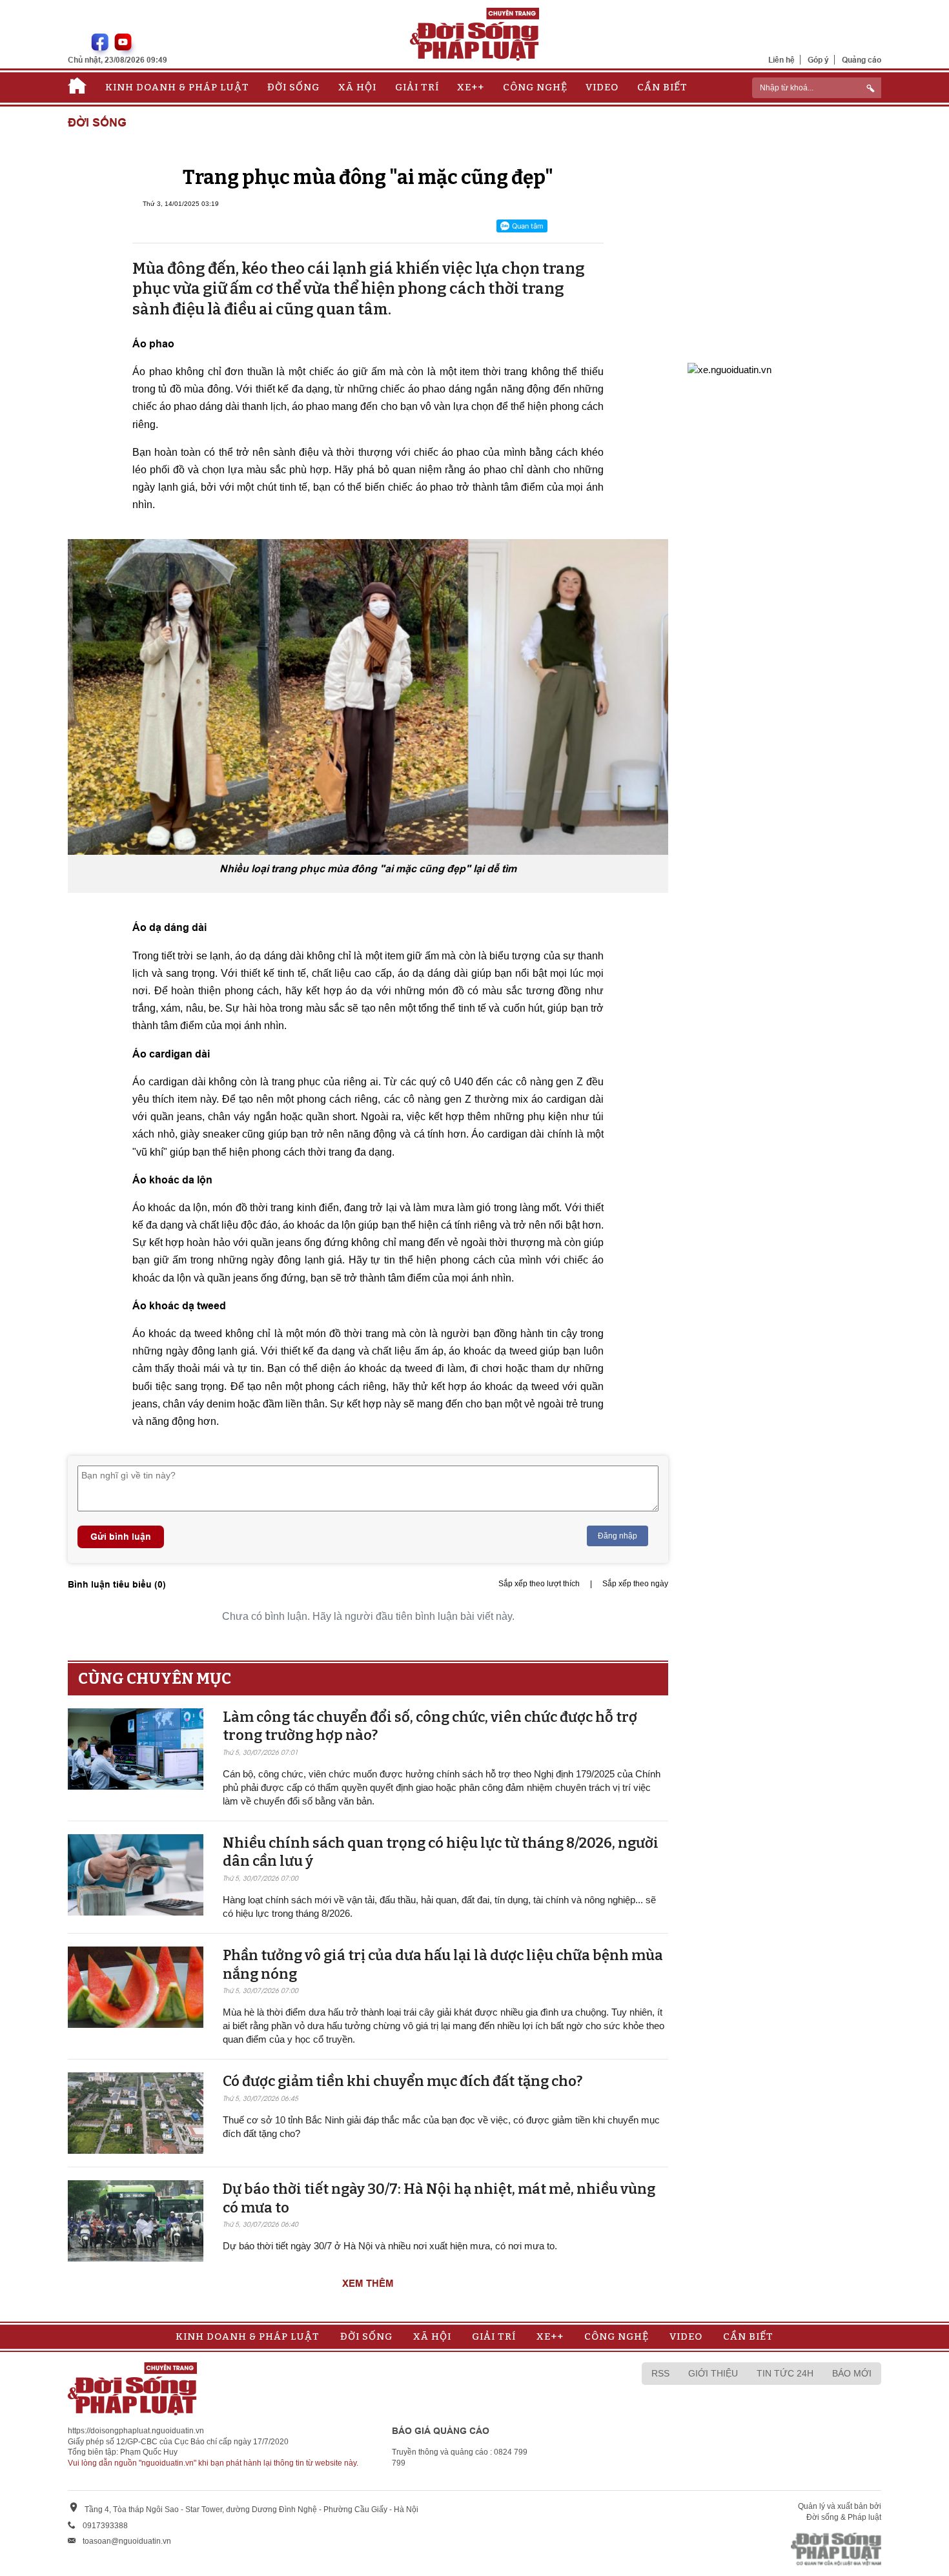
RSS (660, 2373)
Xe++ (471, 87)
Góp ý (818, 60)
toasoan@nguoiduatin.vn (127, 2541)
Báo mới (852, 2373)
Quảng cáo (862, 60)
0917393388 (105, 2526)
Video (602, 87)
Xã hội (357, 87)
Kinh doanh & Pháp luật (177, 87)
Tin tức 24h (785, 2373)
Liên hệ (781, 60)
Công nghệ (535, 87)
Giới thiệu (713, 2373)
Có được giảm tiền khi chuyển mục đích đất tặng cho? (403, 2081)
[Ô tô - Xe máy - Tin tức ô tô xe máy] (730, 368)
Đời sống (293, 87)
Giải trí (417, 87)
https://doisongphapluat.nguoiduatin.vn (136, 2431)
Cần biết (662, 87)
